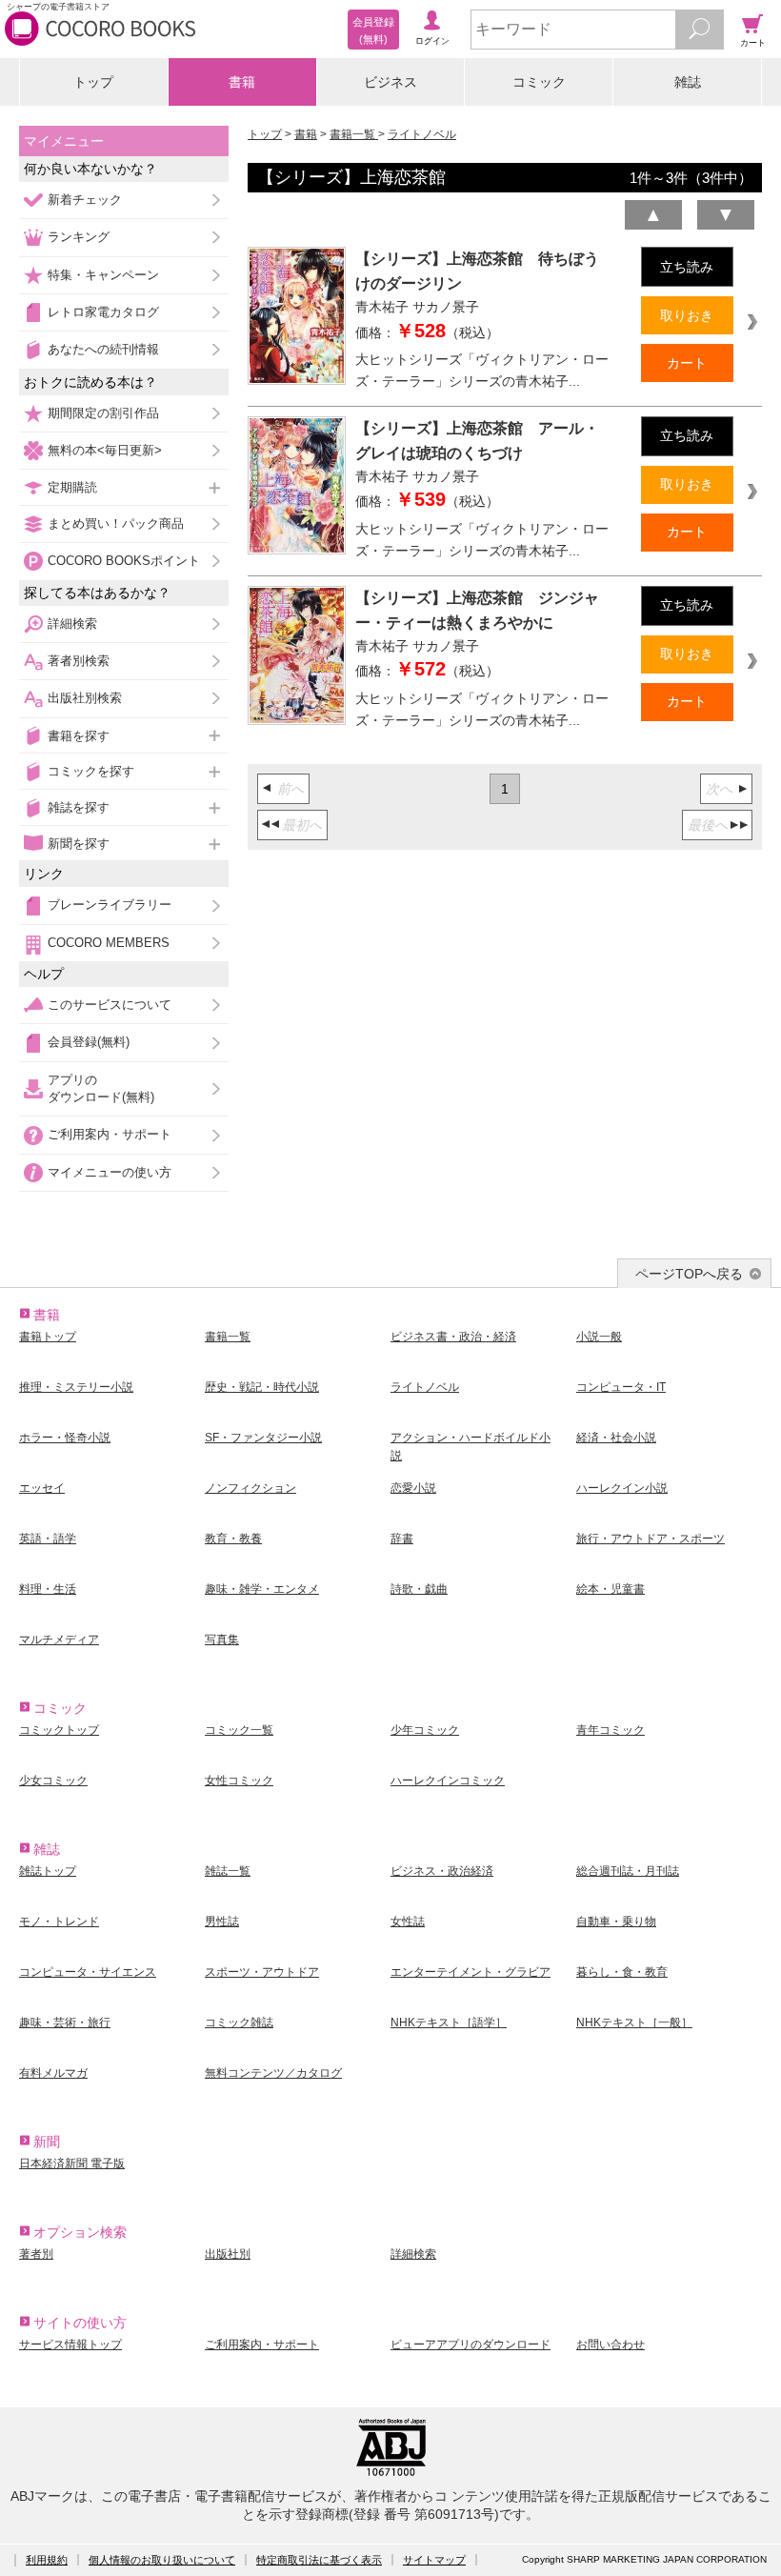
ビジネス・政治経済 (442, 1871)
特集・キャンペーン (103, 275)
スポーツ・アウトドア (262, 1972)
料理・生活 (48, 1589)
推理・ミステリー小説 (76, 1387)
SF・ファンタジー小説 (263, 1438)
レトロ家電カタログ (103, 312)
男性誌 (222, 1922)
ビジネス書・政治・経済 (453, 1337)
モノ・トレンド (59, 1922)
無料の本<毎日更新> (105, 450)
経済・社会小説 (616, 1438)
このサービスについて (110, 1005)
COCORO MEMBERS (109, 943)
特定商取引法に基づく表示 (319, 2560)
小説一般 (599, 1337)
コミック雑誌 (239, 2023)
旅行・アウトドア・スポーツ (651, 1539)
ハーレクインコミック (448, 1781)
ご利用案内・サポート (110, 1134)
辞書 (402, 1539)
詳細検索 (72, 624)
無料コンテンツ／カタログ (273, 2073)
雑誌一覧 (228, 1871)
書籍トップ (48, 1337)
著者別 (36, 2254)
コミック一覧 (239, 1730)
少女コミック (53, 1781)
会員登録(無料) (89, 1042)
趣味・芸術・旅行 (65, 2023)
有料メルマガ (53, 2073)
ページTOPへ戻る (689, 1274)
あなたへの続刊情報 (103, 349)
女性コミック (239, 1781)
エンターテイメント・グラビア (471, 1972)
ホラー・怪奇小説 (65, 1438)
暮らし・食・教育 (622, 1972)
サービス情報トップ (70, 2345)
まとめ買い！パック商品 (116, 523)
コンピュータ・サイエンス (88, 1972)
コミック (539, 82)
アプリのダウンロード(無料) (101, 1088)
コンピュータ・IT (621, 1387)
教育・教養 (233, 1539)
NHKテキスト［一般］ (634, 2023)
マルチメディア (59, 1640)
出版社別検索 (85, 698)
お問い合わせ (611, 2345)
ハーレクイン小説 (622, 1488)
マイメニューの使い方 (110, 1172)
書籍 (242, 82)
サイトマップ (434, 2560)
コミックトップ (59, 1730)
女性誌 (408, 1922)
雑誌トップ (48, 1871)
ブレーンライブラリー (110, 905)
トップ (93, 82)
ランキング (79, 237)
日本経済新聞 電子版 (72, 2163)
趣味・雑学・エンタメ (262, 1589)
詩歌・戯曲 (419, 1589)
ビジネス (390, 82)
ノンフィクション (250, 1488)
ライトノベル (422, 134)
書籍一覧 (354, 134)
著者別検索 (79, 661)
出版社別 (228, 2254)
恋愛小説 (413, 1488)
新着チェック (85, 200)
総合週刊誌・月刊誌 (628, 1871)
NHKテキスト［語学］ (449, 2023)
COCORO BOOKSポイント (124, 561)
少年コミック (425, 1730)
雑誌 (688, 82)
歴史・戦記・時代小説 (262, 1387)
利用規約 (47, 2560)
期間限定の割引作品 (103, 413)
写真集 (222, 1640)
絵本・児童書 (611, 1589)
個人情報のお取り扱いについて (162, 2560)
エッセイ (42, 1488)
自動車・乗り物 (616, 1922)
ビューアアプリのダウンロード (471, 2345)
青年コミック (611, 1730)
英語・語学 (48, 1539)
